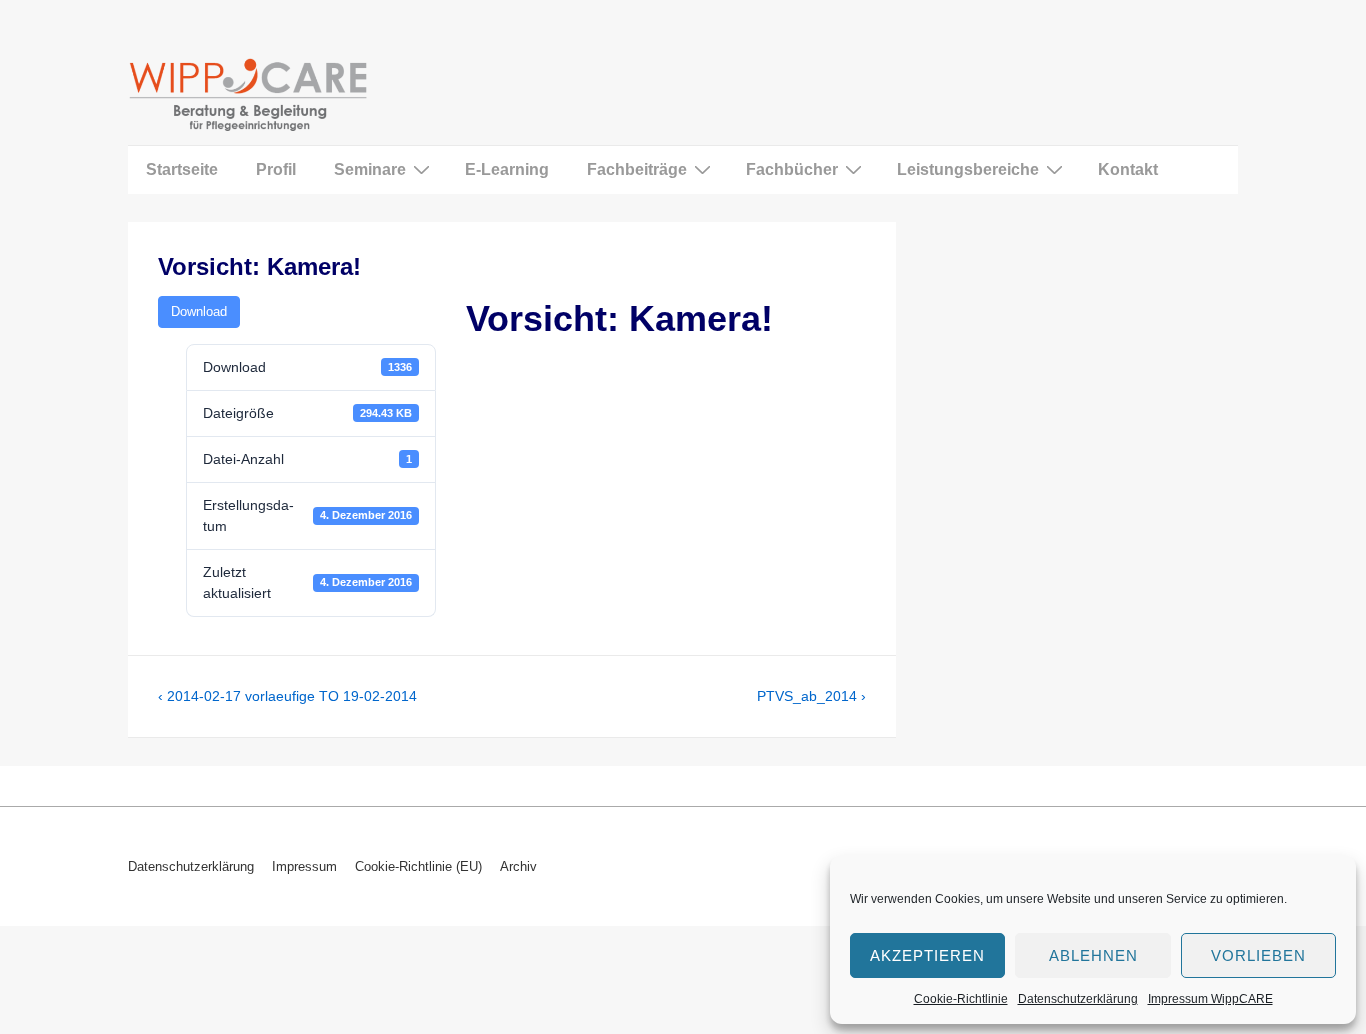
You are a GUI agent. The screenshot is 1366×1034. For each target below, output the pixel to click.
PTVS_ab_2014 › (811, 696)
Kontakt (1128, 169)
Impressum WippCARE (1210, 999)
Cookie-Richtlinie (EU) (418, 866)
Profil (276, 169)
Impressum (304, 866)
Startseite (182, 169)
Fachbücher (792, 169)
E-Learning (507, 169)
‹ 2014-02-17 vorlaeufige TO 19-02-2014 (287, 696)
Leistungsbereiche (968, 169)
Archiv (518, 866)
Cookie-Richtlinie (961, 999)
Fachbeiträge (637, 169)
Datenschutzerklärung (1078, 999)
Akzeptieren (927, 955)
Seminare (370, 169)
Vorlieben (1258, 955)
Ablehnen (1093, 955)
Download (199, 311)
